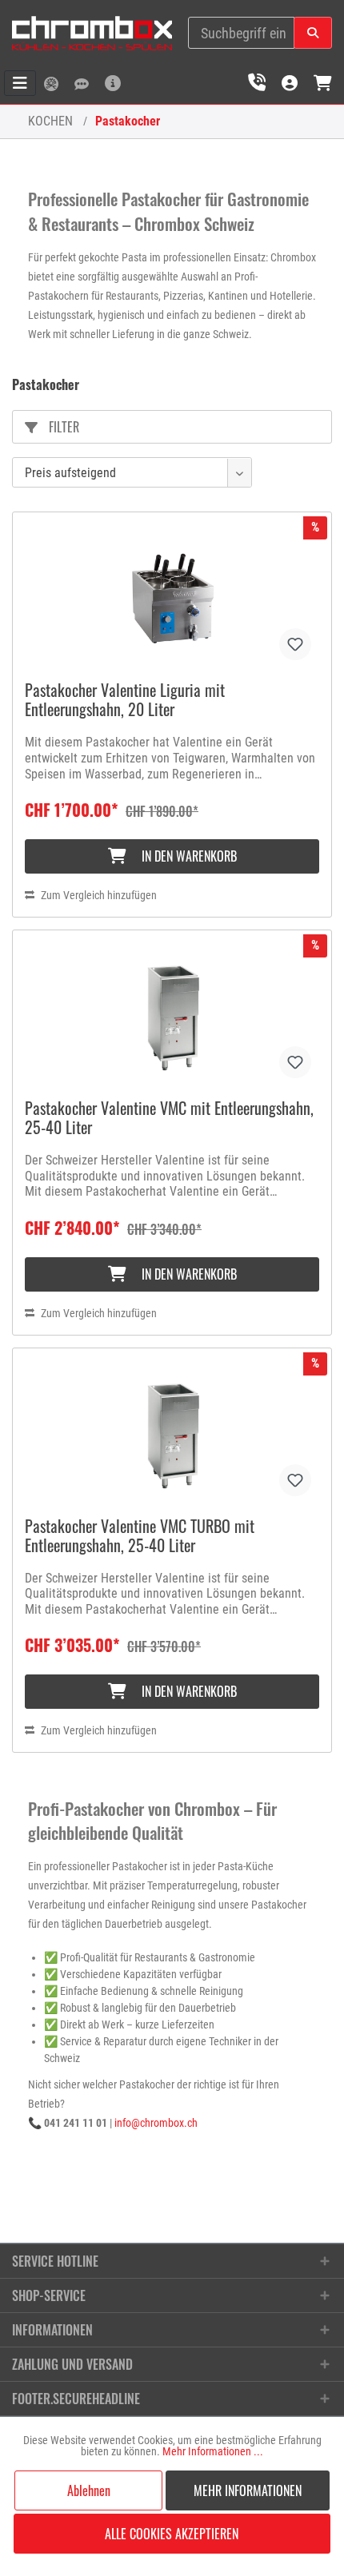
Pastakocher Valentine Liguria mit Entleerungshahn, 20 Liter (125, 699)
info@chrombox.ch (156, 2123)
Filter (62, 427)
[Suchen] (313, 33)
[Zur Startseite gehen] (92, 33)
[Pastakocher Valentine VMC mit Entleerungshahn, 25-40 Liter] (172, 1014)
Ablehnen (89, 2490)
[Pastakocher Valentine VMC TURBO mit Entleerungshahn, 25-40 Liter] (172, 1432)
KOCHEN (50, 121)
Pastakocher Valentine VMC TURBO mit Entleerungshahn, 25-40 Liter (140, 1535)
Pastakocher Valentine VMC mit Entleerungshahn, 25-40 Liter (169, 1117)
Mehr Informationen (248, 2490)
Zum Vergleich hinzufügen (98, 895)
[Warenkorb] (323, 83)
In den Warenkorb (188, 856)
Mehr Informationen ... (213, 2451)
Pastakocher (128, 121)
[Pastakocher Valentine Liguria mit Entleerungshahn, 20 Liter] (172, 596)
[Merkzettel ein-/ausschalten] (295, 644)
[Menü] (20, 83)
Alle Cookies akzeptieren (172, 2534)
